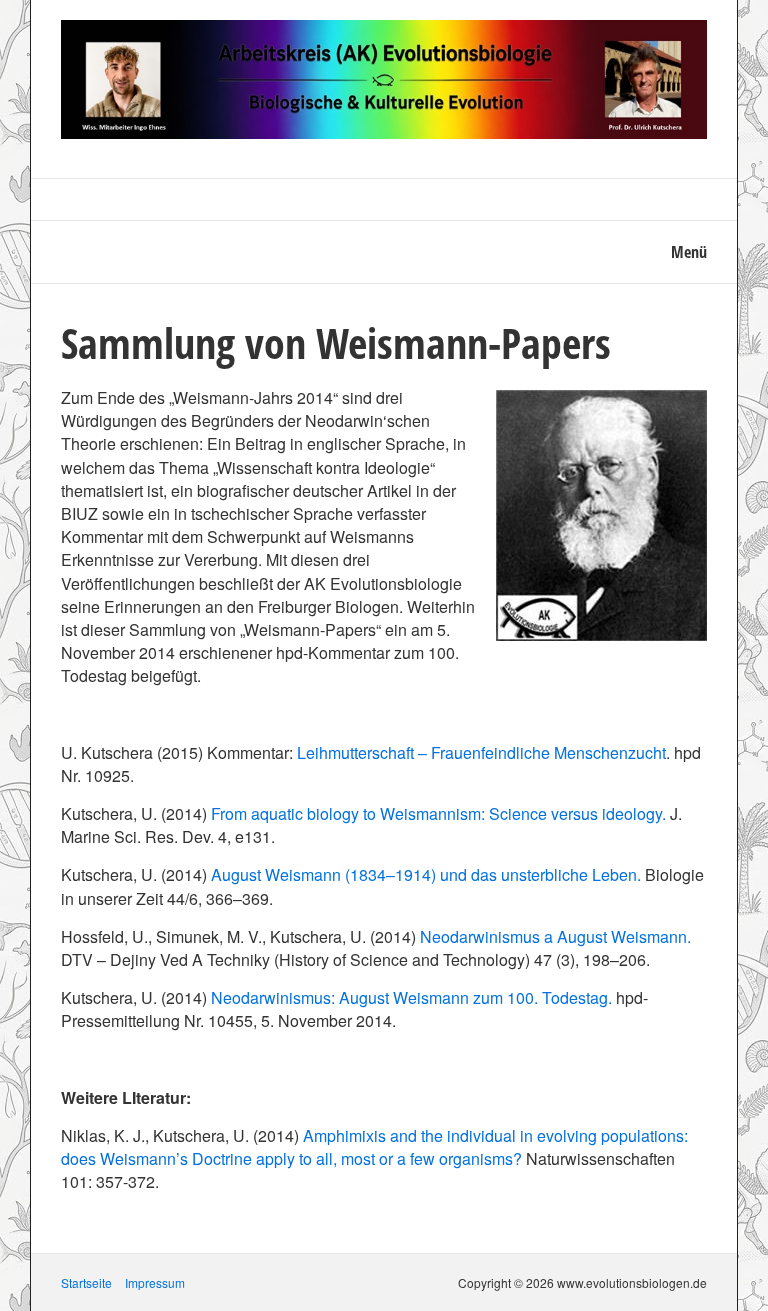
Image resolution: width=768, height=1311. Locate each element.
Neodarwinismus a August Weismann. (555, 936)
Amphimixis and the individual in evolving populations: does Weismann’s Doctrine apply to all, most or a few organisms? (374, 1147)
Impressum (155, 1282)
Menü (689, 252)
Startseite (86, 1282)
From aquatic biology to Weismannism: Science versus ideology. (438, 813)
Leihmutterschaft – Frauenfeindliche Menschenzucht (481, 752)
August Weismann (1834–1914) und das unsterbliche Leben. (426, 874)
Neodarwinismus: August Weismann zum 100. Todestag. (411, 997)
